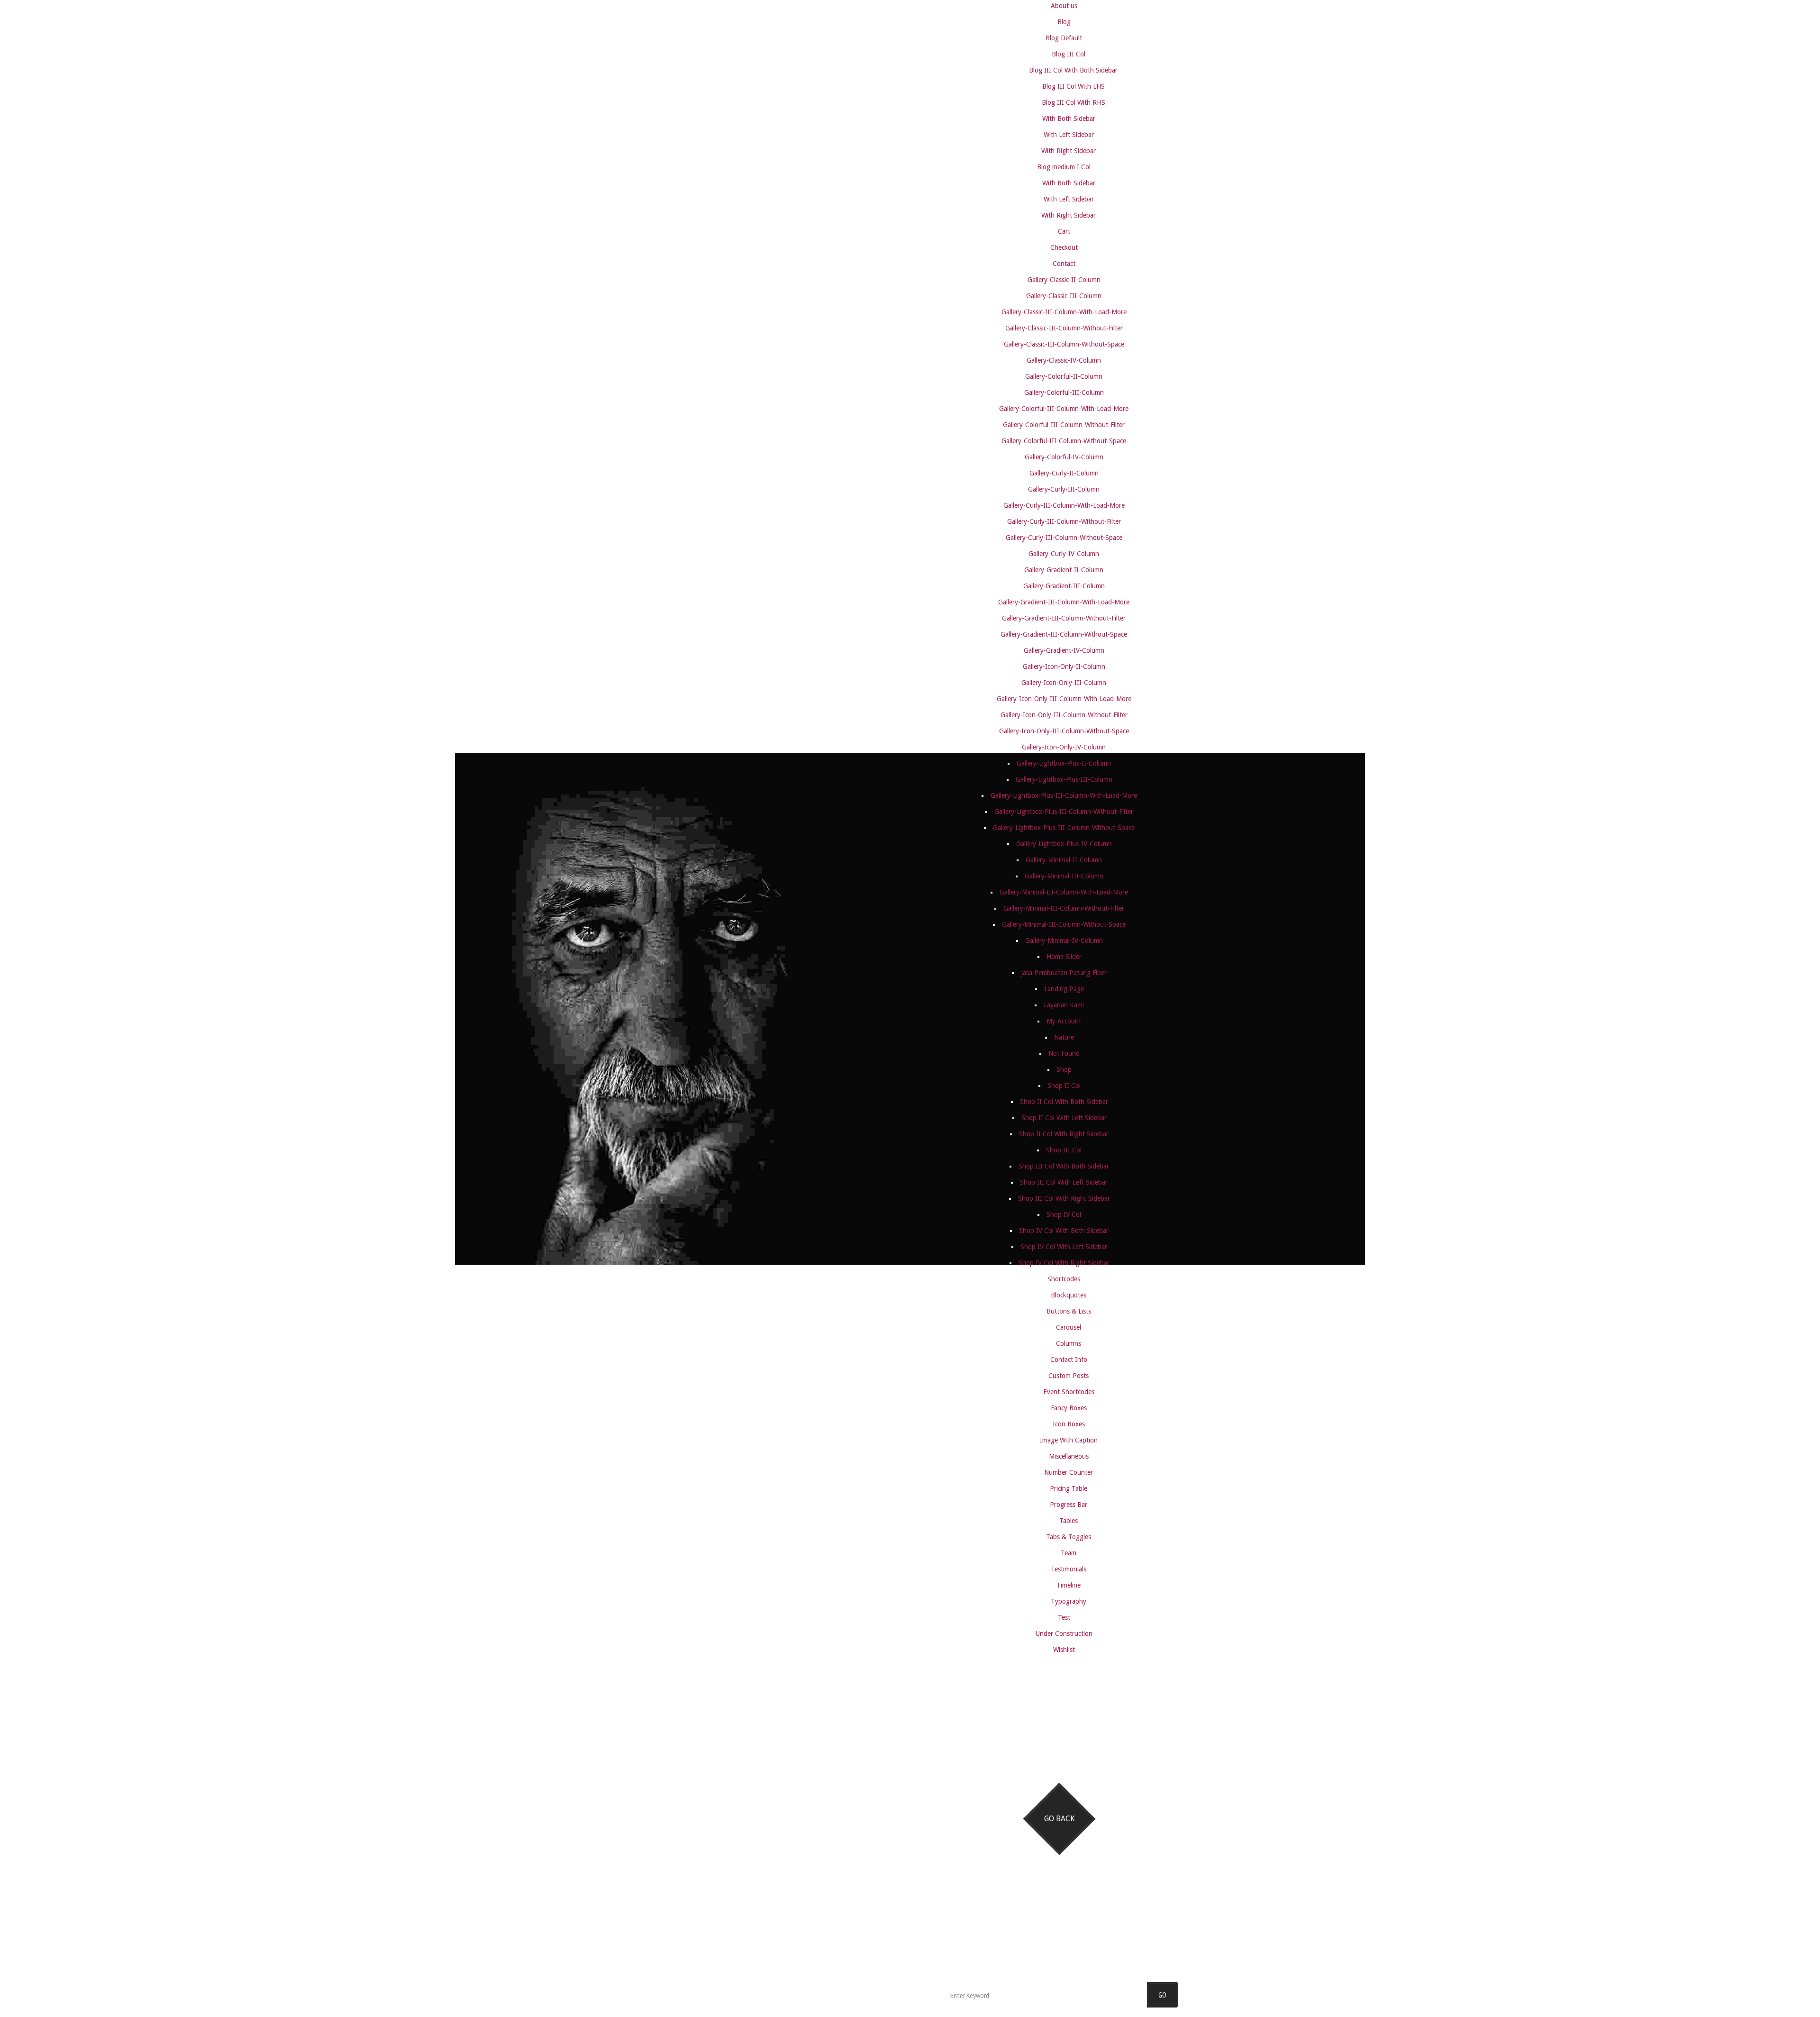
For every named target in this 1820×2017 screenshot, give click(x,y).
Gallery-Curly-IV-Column (1064, 554)
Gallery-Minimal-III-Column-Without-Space (1064, 924)
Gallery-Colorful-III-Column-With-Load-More (1064, 409)
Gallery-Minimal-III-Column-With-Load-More (1064, 892)
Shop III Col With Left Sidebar (1064, 1182)
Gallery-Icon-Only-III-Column (1064, 683)
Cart (1064, 231)
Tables (1069, 1521)
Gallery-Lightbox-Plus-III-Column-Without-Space (1064, 828)
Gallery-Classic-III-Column (1064, 296)
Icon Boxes (1069, 1424)
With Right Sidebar (1069, 151)
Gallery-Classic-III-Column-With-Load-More (1064, 312)
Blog (1064, 22)
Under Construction (1064, 1634)
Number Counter (1069, 1472)
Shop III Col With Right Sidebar (1064, 1198)
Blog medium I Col (1064, 167)
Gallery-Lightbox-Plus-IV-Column (1064, 844)
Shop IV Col (1064, 1214)
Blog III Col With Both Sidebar (1073, 70)
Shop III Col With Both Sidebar (1064, 1166)
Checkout (1064, 247)
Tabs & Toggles (1069, 1537)
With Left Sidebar (1069, 135)
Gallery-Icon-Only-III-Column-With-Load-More (1064, 699)
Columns (1069, 1343)
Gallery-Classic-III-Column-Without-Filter (1064, 328)
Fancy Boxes (1069, 1408)
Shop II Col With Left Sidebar (1064, 1118)
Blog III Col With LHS (1074, 86)
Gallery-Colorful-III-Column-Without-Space (1064, 441)
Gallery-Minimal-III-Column (1064, 876)
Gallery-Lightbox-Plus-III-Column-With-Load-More (1064, 795)
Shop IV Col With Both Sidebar (1064, 1231)
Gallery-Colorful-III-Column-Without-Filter (1064, 425)
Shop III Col (1064, 1150)
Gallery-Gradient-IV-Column (1064, 650)
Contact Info (1069, 1360)
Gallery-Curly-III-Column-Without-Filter (1064, 521)
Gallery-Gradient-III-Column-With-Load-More (1064, 602)
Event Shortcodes (1069, 1392)
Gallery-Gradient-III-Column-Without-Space (1064, 634)
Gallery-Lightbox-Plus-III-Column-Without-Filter (1064, 812)
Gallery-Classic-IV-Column (1064, 360)
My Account (1064, 1021)
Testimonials (1069, 1569)
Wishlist (1064, 1650)
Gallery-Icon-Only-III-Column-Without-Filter (1064, 715)
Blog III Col (1069, 54)
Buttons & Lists (1069, 1311)
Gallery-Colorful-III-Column (1064, 392)
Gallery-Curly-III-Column (1064, 489)
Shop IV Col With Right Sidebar (1064, 1263)
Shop (1064, 1069)
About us (1064, 6)
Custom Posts (1069, 1376)
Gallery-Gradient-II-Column (1064, 570)
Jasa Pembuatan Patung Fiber (1064, 973)
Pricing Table (1069, 1488)
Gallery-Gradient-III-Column (1064, 586)
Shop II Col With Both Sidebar (1064, 1102)
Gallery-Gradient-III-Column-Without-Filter (1064, 618)
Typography (1069, 1601)
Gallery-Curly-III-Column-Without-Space (1064, 538)
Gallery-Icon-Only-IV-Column (1064, 747)
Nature (1064, 1037)
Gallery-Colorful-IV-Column (1064, 457)
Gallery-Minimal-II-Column (1064, 860)
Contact (1064, 264)
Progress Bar (1069, 1505)
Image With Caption (1069, 1440)
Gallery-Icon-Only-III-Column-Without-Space (1064, 731)
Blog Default (1064, 38)
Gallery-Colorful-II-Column (1064, 376)
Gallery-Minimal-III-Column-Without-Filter (1064, 908)
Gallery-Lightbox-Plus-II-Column (1064, 763)
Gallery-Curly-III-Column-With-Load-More (1064, 505)
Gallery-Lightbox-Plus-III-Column (1064, 779)
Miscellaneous (1069, 1456)
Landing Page (1064, 989)
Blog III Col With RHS (1074, 102)
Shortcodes (1064, 1279)
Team (1069, 1553)
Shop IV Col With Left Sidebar (1064, 1247)
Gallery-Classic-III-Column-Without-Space (1064, 344)
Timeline (1069, 1585)
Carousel (1069, 1327)
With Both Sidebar (1069, 119)
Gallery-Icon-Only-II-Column (1064, 666)
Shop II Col (1064, 1086)
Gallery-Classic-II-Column (1064, 280)
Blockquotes (1069, 1295)
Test (1064, 1617)
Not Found (1064, 1053)
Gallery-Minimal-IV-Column (1064, 940)
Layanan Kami (1064, 1005)
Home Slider (1064, 957)
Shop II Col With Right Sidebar (1064, 1134)
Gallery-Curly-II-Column (1064, 473)
